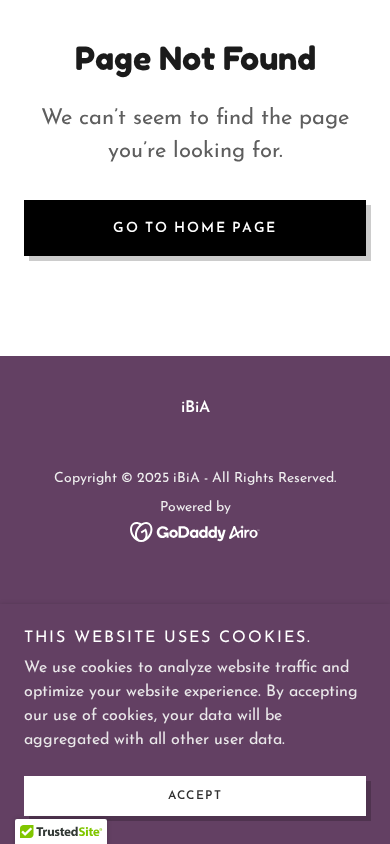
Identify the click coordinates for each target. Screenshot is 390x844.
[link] (195, 531)
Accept (195, 796)
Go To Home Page (195, 228)
